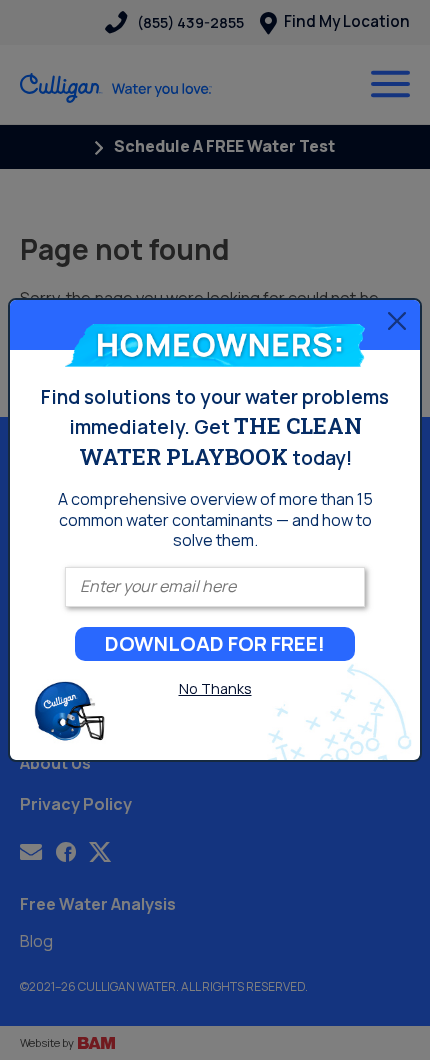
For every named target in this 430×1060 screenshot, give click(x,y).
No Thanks (215, 688)
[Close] (397, 320)
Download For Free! (215, 643)
